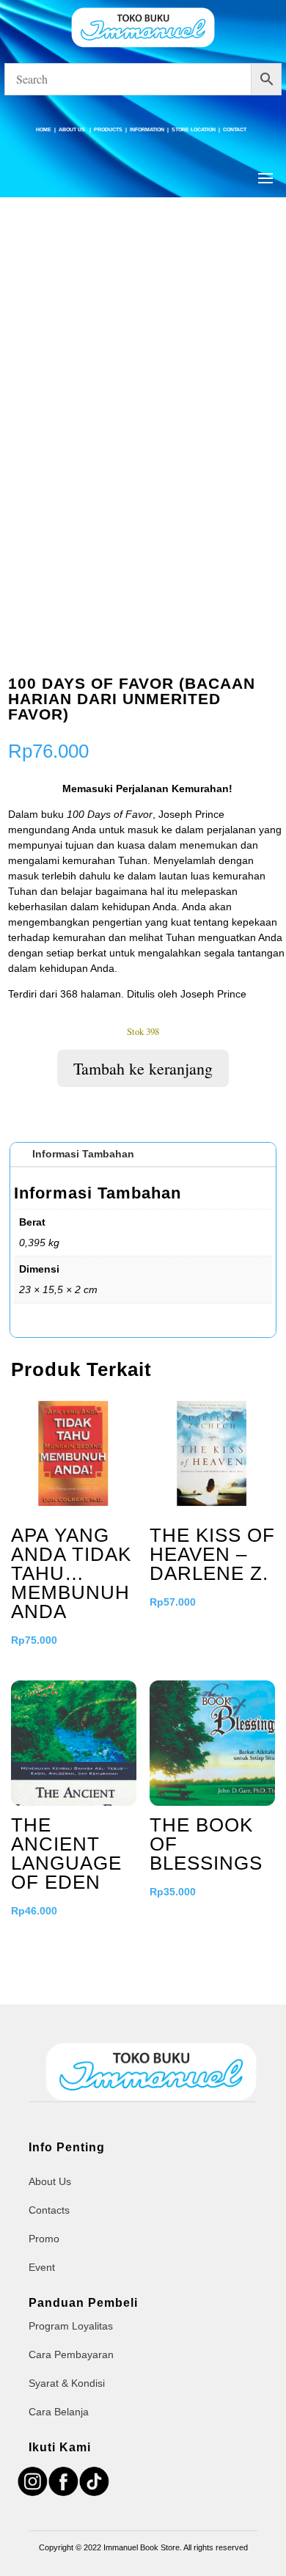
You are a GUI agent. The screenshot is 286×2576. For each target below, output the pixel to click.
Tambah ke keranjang (143, 1068)
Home (44, 129)
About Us (73, 129)
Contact (235, 129)
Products (108, 129)
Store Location (194, 129)
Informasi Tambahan (83, 1154)
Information (147, 129)
